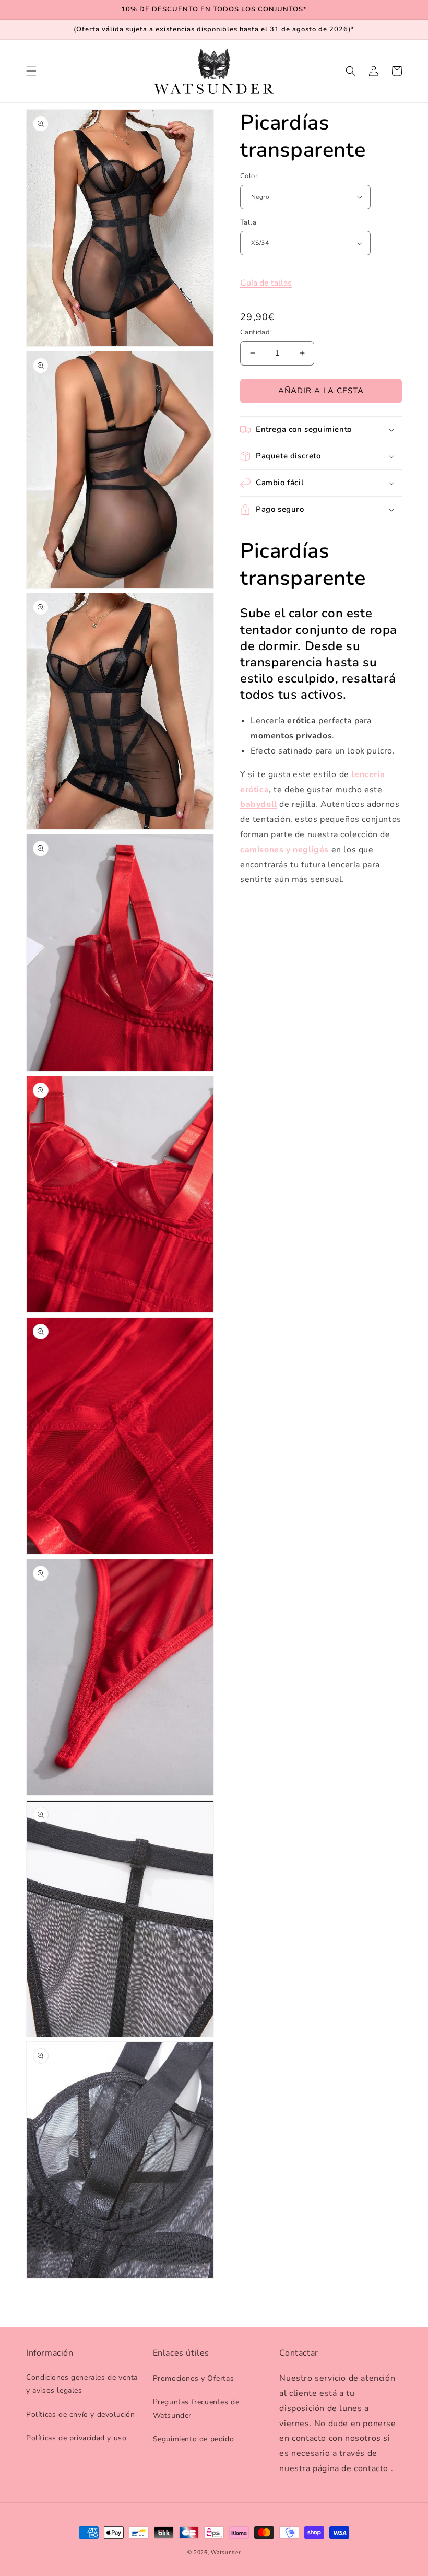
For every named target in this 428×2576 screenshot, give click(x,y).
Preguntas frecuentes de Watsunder (196, 2408)
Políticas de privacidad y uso (76, 2438)
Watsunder (226, 2553)
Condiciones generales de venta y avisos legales (82, 2384)
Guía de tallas (266, 283)
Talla (248, 222)
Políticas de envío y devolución (81, 2414)
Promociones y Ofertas (194, 2378)
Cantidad (255, 332)
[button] (31, 71)
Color (249, 176)
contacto (371, 2468)
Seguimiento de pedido (194, 2439)
